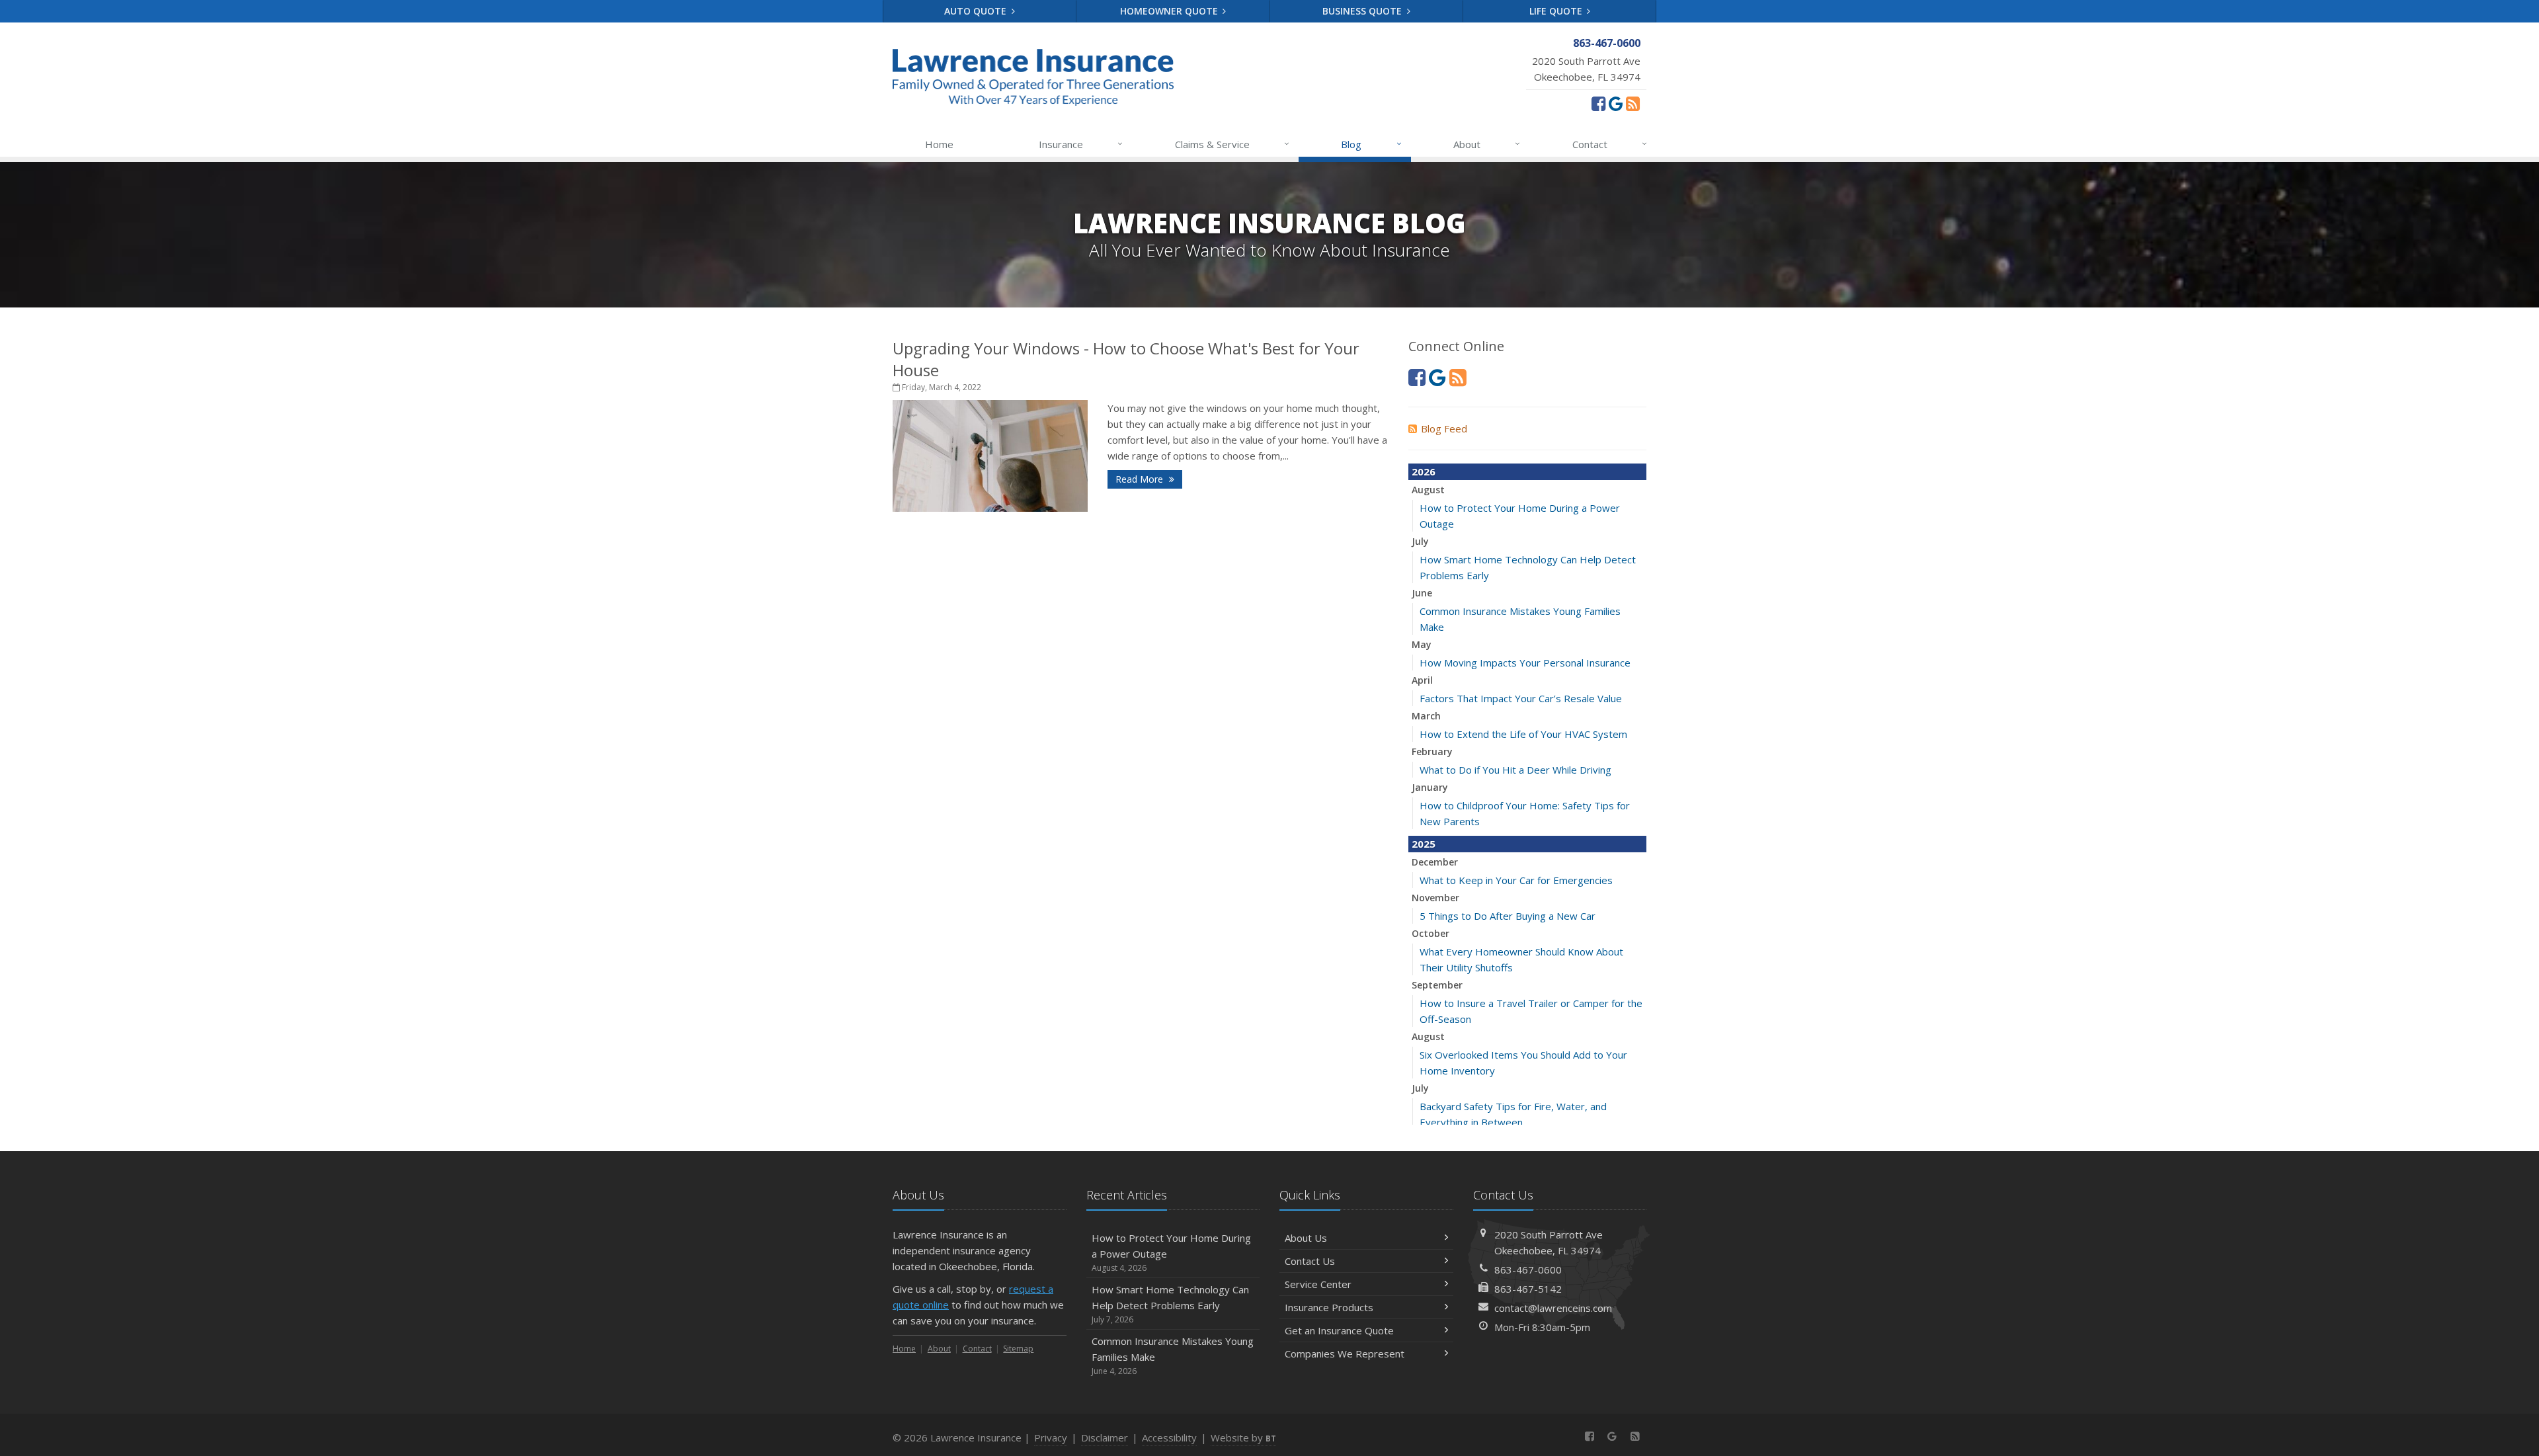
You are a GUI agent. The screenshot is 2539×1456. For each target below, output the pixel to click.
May (1422, 644)
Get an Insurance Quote (1339, 1330)
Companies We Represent (1345, 1354)
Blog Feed (1444, 428)
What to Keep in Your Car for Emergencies (1516, 880)
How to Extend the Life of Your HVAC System (1523, 734)
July (1420, 541)
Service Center (1318, 1284)
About (1487, 144)
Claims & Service (1232, 144)
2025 (1424, 844)
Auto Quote (977, 11)
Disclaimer (1105, 1437)
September (1437, 985)
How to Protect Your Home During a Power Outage (1171, 1252)
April (1422, 680)
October (1431, 933)
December (1435, 862)
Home (939, 144)
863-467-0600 (1528, 1270)
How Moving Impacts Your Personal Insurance (1525, 663)
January (1430, 787)
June (1422, 593)
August (1428, 490)
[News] (1633, 103)
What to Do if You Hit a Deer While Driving (1515, 770)
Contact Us (1310, 1261)
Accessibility (1169, 1437)
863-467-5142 (1528, 1289)
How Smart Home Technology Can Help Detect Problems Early (1170, 1304)
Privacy (1051, 1437)
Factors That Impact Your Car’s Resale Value (1521, 698)
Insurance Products (1329, 1307)
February (1432, 751)
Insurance (1081, 144)
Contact (1610, 144)
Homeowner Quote (1170, 11)
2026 (1424, 471)
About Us (1306, 1238)
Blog (1371, 144)
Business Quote (1363, 11)
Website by (1243, 1437)
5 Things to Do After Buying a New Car (1508, 916)
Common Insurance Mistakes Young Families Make (1173, 1355)
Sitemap (1018, 1349)
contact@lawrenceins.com (1553, 1308)
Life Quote (1557, 11)
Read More (1141, 479)
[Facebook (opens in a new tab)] (1598, 103)
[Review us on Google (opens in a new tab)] (1616, 103)
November (1435, 898)
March (1426, 716)
